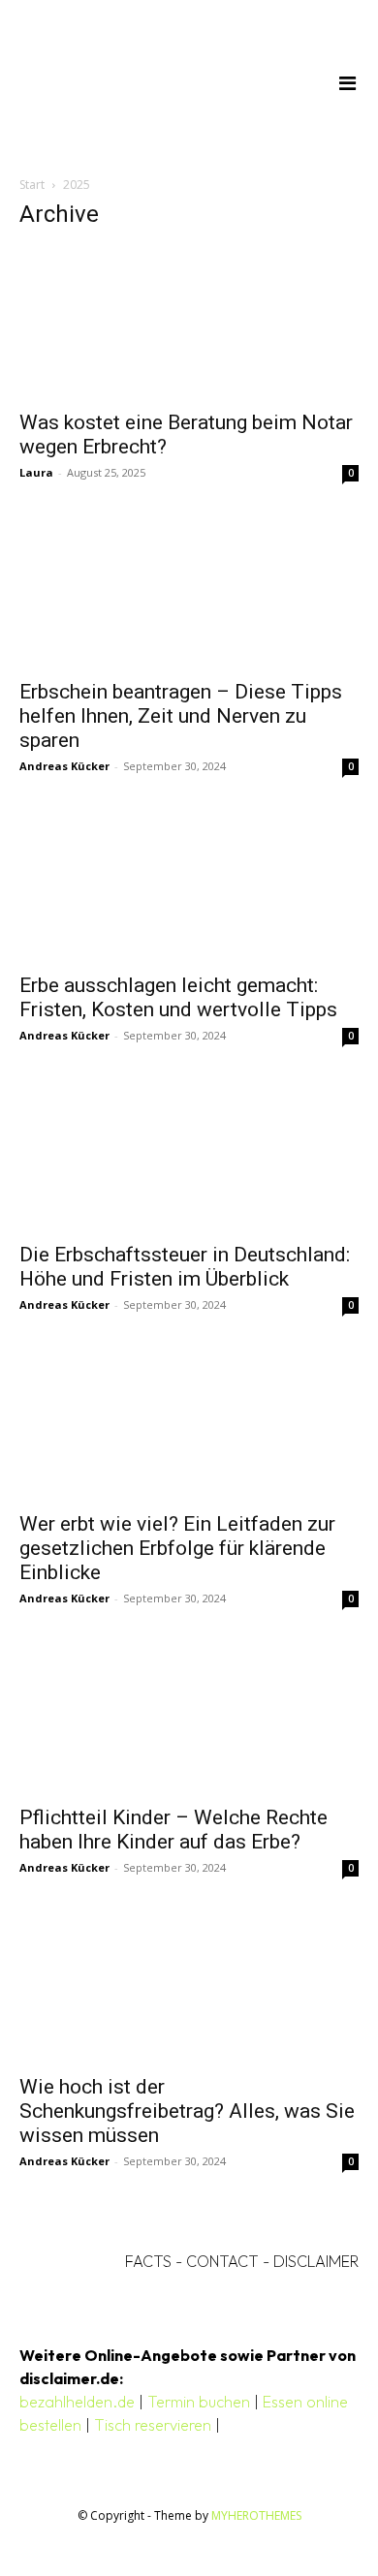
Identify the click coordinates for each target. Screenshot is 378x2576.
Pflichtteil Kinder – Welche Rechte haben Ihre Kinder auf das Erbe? (173, 1830)
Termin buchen (199, 2402)
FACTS (148, 2261)
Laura (36, 472)
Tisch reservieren (153, 2425)
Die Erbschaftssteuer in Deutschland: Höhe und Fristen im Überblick (185, 1267)
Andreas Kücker (64, 766)
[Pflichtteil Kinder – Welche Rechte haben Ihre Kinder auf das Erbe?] (189, 1721)
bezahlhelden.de (77, 2402)
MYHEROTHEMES (256, 2515)
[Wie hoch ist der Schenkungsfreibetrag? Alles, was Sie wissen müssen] (189, 1990)
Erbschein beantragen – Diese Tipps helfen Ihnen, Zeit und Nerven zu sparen (181, 716)
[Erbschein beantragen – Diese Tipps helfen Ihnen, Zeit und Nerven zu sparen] (189, 595)
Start (32, 185)
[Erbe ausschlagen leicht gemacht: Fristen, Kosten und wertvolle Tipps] (189, 888)
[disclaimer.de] (161, 82)
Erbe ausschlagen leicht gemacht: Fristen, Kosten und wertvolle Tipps (178, 997)
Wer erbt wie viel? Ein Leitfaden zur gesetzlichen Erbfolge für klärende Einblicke (177, 1548)
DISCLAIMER (316, 2261)
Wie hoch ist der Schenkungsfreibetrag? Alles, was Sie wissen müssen (187, 2111)
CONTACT (222, 2261)
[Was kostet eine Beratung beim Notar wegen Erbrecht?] (189, 323)
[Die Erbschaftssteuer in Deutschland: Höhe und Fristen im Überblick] (189, 1158)
